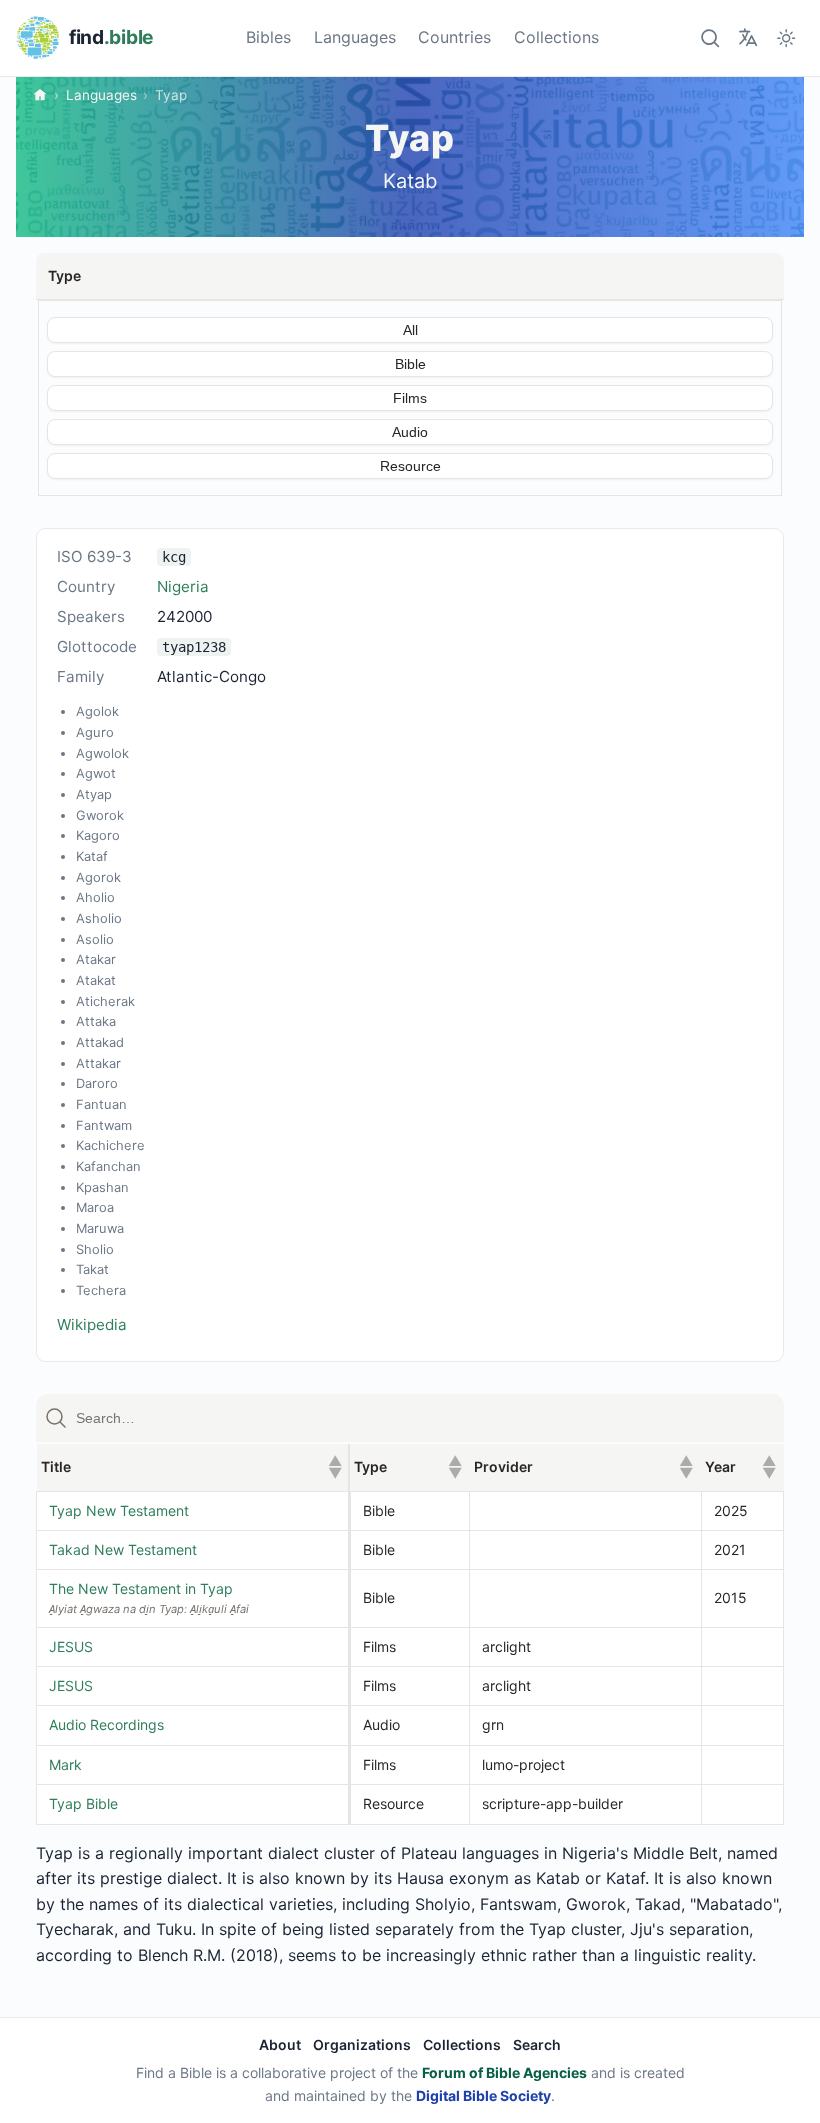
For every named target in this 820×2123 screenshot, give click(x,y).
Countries (454, 37)
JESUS (71, 1646)
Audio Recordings (106, 1724)
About (280, 2044)
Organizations (362, 2044)
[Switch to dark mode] (786, 37)
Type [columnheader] (408, 1466)
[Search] (709, 37)
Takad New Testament (123, 1549)
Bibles (268, 37)
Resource (410, 466)
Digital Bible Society (483, 2095)
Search (537, 2044)
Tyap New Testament (119, 1510)
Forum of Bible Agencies (504, 2072)
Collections (556, 37)
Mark (65, 1764)
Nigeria (183, 586)
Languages (355, 37)
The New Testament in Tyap (141, 1588)
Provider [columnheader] (583, 1466)
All (410, 330)
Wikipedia (92, 1324)
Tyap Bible (83, 1803)
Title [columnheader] (192, 1466)
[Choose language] (747, 37)
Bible (410, 364)
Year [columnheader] (740, 1466)
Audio (410, 432)
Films (410, 398)
